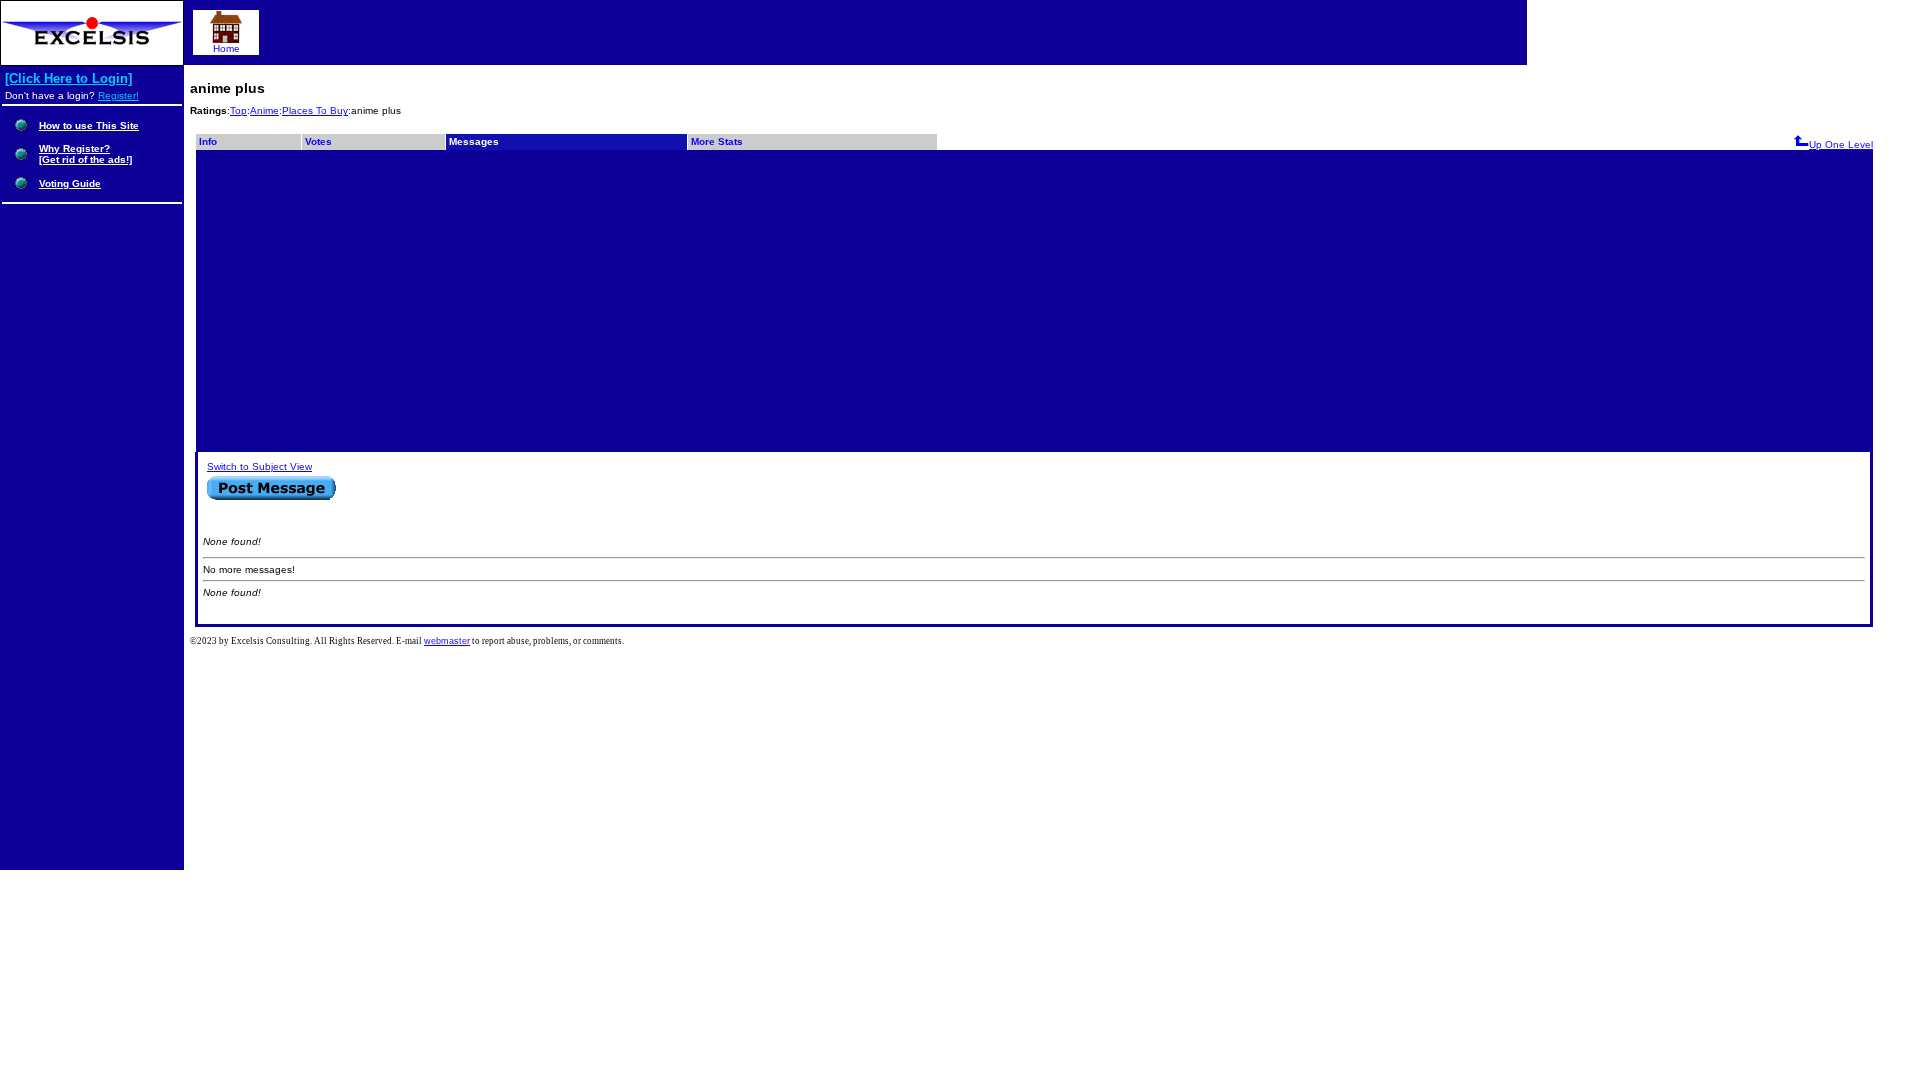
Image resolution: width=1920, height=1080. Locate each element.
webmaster (447, 641)
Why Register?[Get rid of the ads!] (85, 154)
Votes (318, 141)
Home (226, 48)
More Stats (717, 141)
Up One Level (1841, 144)
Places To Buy (315, 110)
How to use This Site (89, 125)
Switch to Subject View (259, 466)
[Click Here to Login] (68, 78)
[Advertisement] (1034, 300)
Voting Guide (70, 183)
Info (208, 141)
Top (238, 110)
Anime (264, 110)
